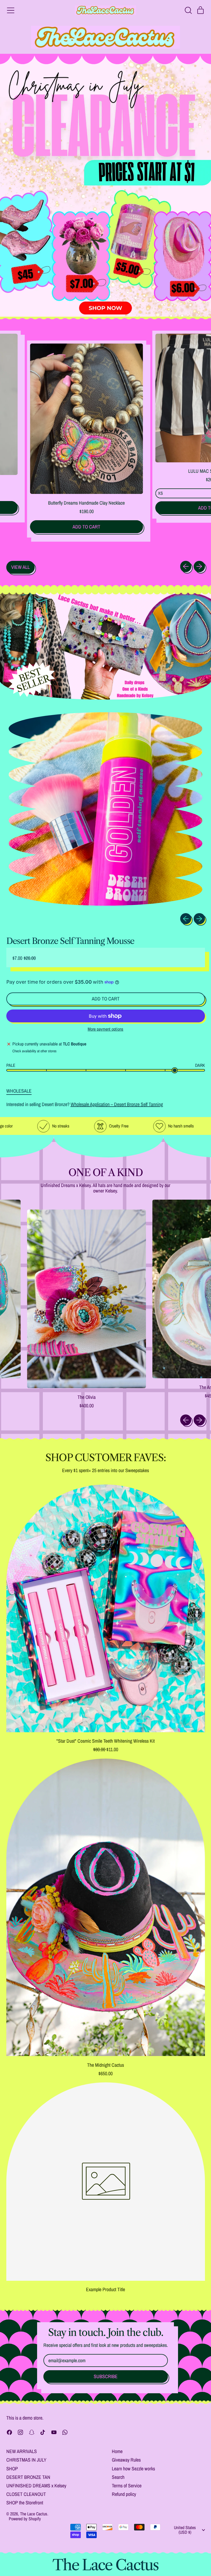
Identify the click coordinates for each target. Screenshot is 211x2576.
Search (118, 2477)
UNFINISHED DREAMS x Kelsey (36, 2486)
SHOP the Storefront (25, 2503)
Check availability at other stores (34, 1051)
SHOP (12, 2469)
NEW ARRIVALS (22, 2451)
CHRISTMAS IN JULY (26, 2460)
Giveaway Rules (126, 2460)
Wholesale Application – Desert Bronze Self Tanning (117, 1104)
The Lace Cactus (34, 2514)
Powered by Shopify (25, 2519)
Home (117, 2451)
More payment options (105, 1029)
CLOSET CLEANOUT (26, 2494)
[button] (188, 10)
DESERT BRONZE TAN (28, 2477)
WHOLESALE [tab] (19, 1091)
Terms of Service (127, 2486)
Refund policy (124, 2494)
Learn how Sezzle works (133, 2469)
